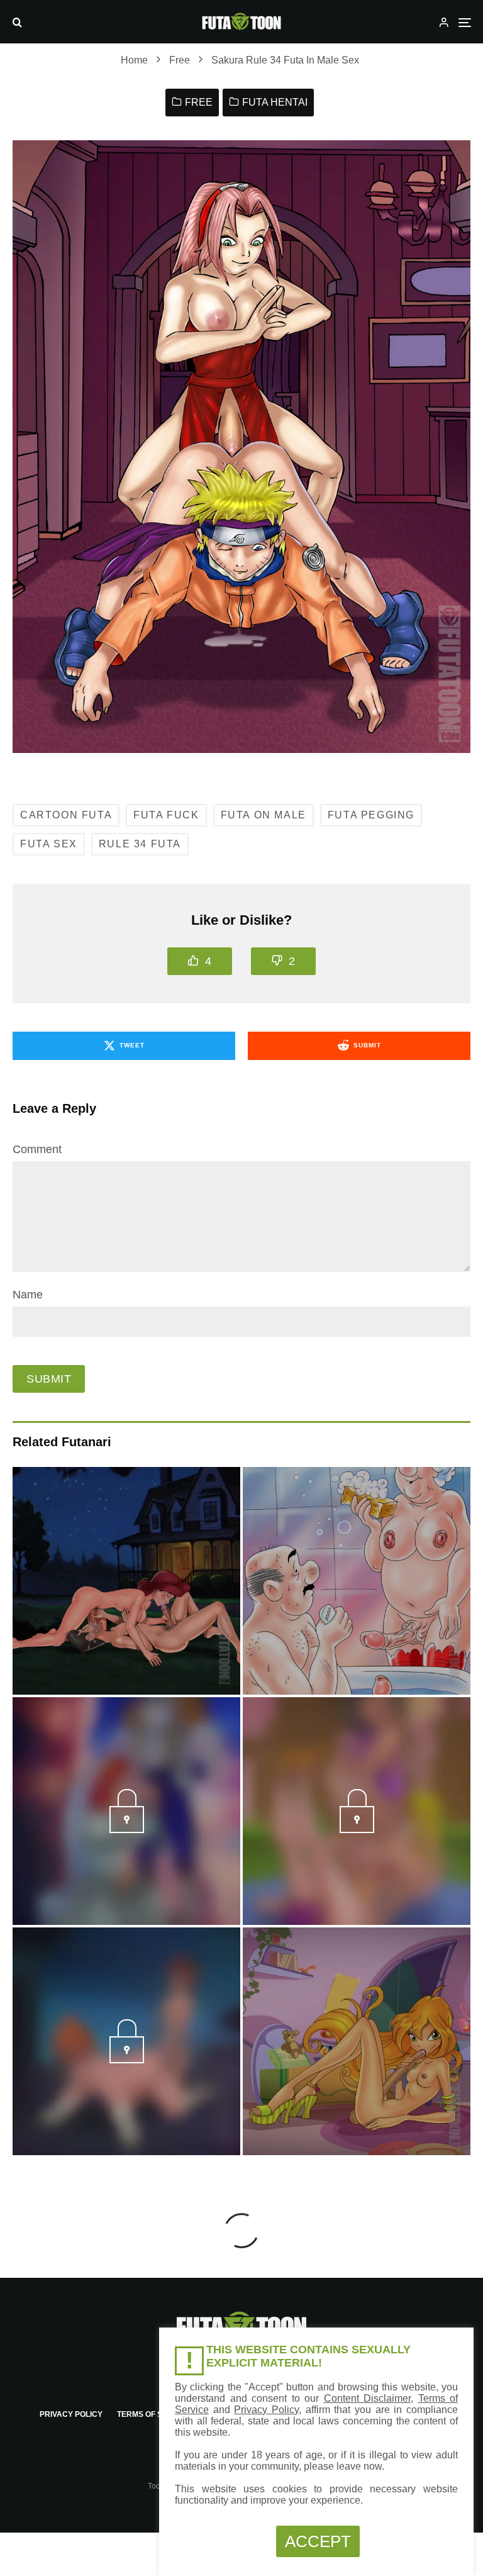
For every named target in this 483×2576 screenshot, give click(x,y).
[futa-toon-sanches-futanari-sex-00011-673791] (357, 1829)
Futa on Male (264, 815)
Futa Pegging (371, 815)
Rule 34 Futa (140, 844)
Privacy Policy (71, 2414)
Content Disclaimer (368, 2398)
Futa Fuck (166, 815)
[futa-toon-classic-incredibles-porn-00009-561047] (127, 2060)
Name (28, 1295)
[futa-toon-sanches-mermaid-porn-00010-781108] (127, 1829)
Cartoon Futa (66, 815)
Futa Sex (49, 844)
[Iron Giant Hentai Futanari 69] (126, 1581)
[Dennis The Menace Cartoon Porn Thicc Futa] (357, 1581)
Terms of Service (154, 2414)
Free (199, 102)
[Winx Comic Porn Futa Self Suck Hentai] (357, 2041)
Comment (37, 1149)
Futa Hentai (275, 102)
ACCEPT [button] (318, 2541)
